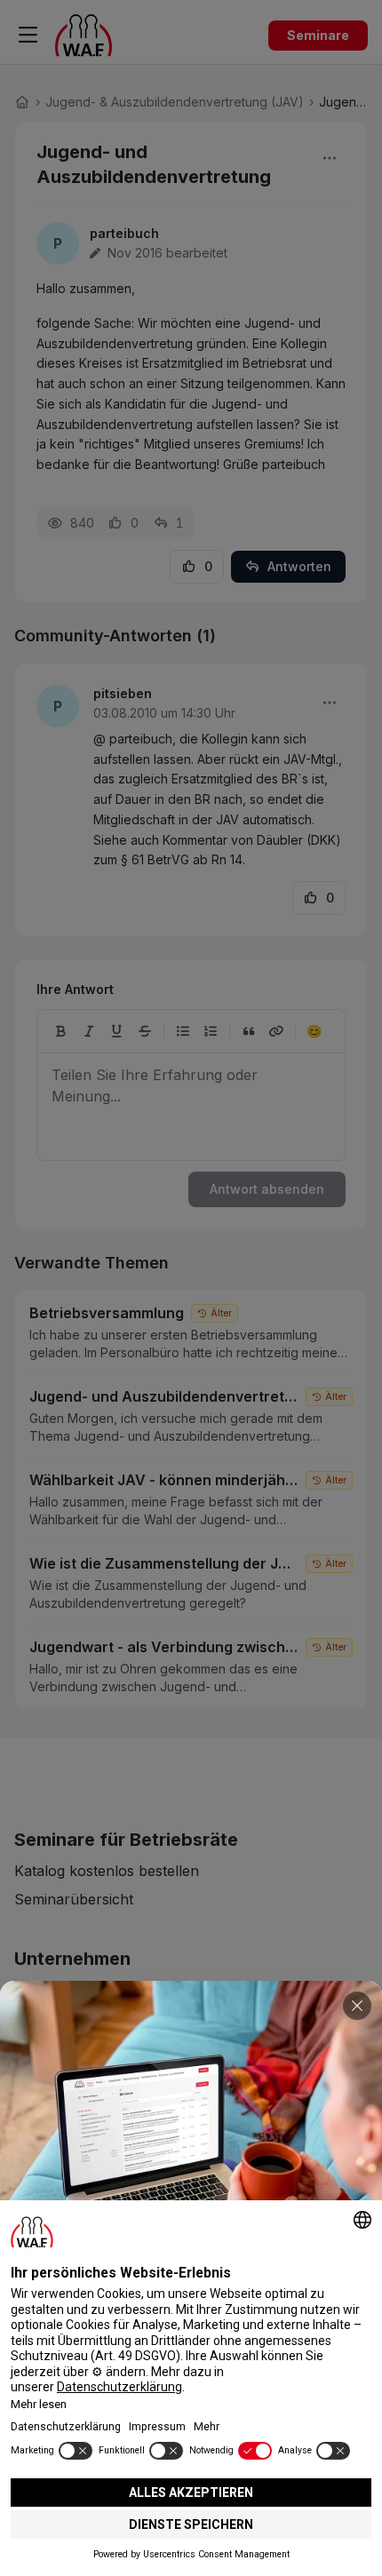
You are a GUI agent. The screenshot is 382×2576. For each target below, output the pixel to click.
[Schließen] (357, 2006)
